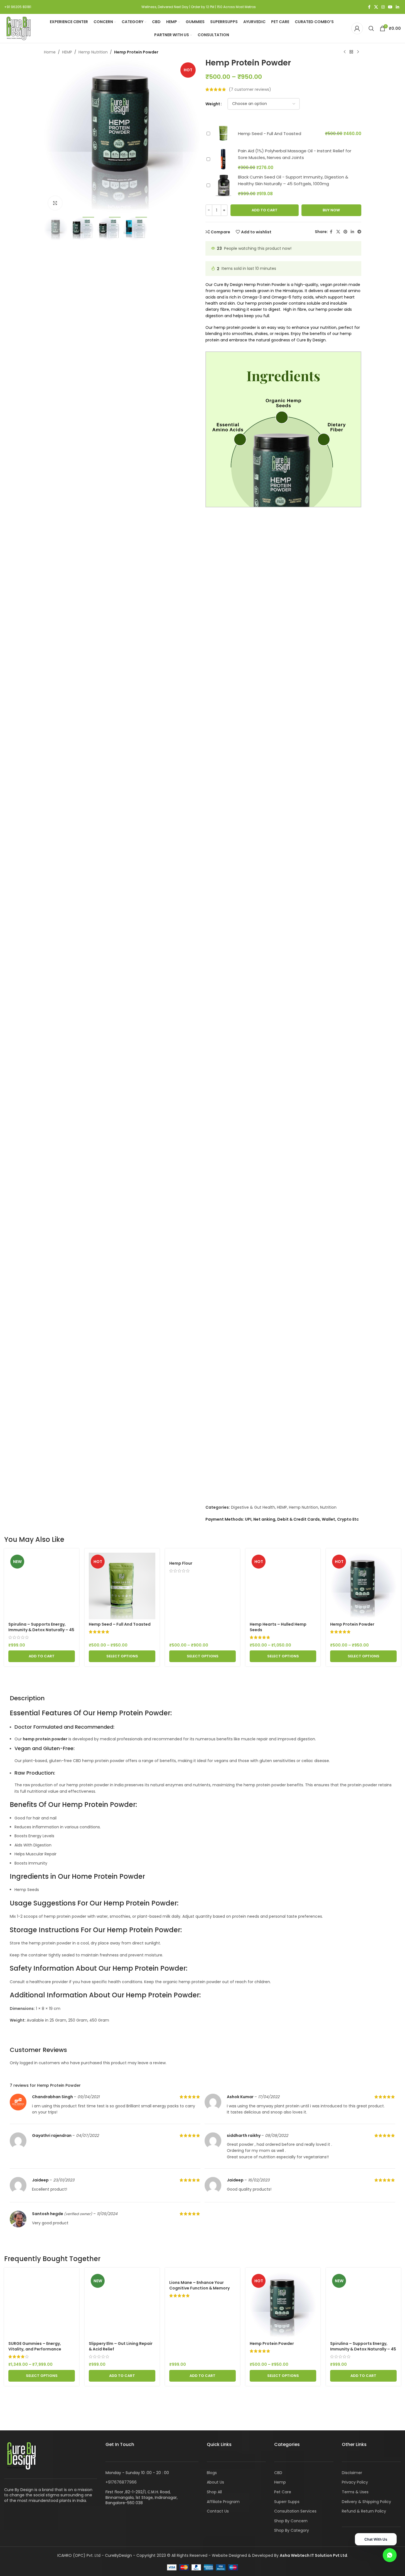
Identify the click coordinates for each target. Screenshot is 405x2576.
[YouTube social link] (390, 7)
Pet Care (283, 2492)
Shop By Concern (291, 2521)
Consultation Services (295, 2511)
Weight (213, 104)
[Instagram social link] (383, 7)
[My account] (357, 28)
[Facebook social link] (369, 7)
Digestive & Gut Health (253, 1507)
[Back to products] (351, 52)
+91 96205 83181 (18, 7)
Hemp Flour (181, 1563)
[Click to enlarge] (55, 203)
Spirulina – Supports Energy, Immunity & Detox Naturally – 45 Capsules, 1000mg (41, 1630)
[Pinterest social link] (345, 232)
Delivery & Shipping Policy (366, 2502)
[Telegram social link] (359, 232)
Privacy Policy (355, 2482)
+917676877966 (121, 2482)
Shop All (214, 2492)
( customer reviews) (250, 89)
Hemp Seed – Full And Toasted (120, 1624)
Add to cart (265, 210)
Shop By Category (292, 2530)
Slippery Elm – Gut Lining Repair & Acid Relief (121, 2346)
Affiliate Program (223, 2502)
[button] (42, 1656)
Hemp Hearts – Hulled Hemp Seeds (278, 1627)
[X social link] (376, 7)
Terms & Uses (355, 2492)
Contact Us (218, 2511)
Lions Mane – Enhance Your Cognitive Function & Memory (199, 2285)
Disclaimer (352, 2473)
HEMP (67, 52)
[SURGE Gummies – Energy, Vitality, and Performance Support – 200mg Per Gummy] (42, 2305)
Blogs (212, 2473)
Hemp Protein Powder (352, 1624)
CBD (278, 2473)
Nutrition (328, 1507)
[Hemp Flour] (202, 1555)
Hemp (280, 2482)
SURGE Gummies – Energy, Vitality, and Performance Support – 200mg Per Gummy (39, 2349)
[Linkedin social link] (397, 7)
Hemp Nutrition (93, 52)
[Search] (371, 28)
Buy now (331, 210)
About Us (215, 2482)
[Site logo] (18, 28)
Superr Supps (287, 2502)
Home (50, 52)
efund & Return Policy (365, 2511)
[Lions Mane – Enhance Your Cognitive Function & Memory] (202, 2275)
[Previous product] (345, 52)
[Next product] (358, 52)
